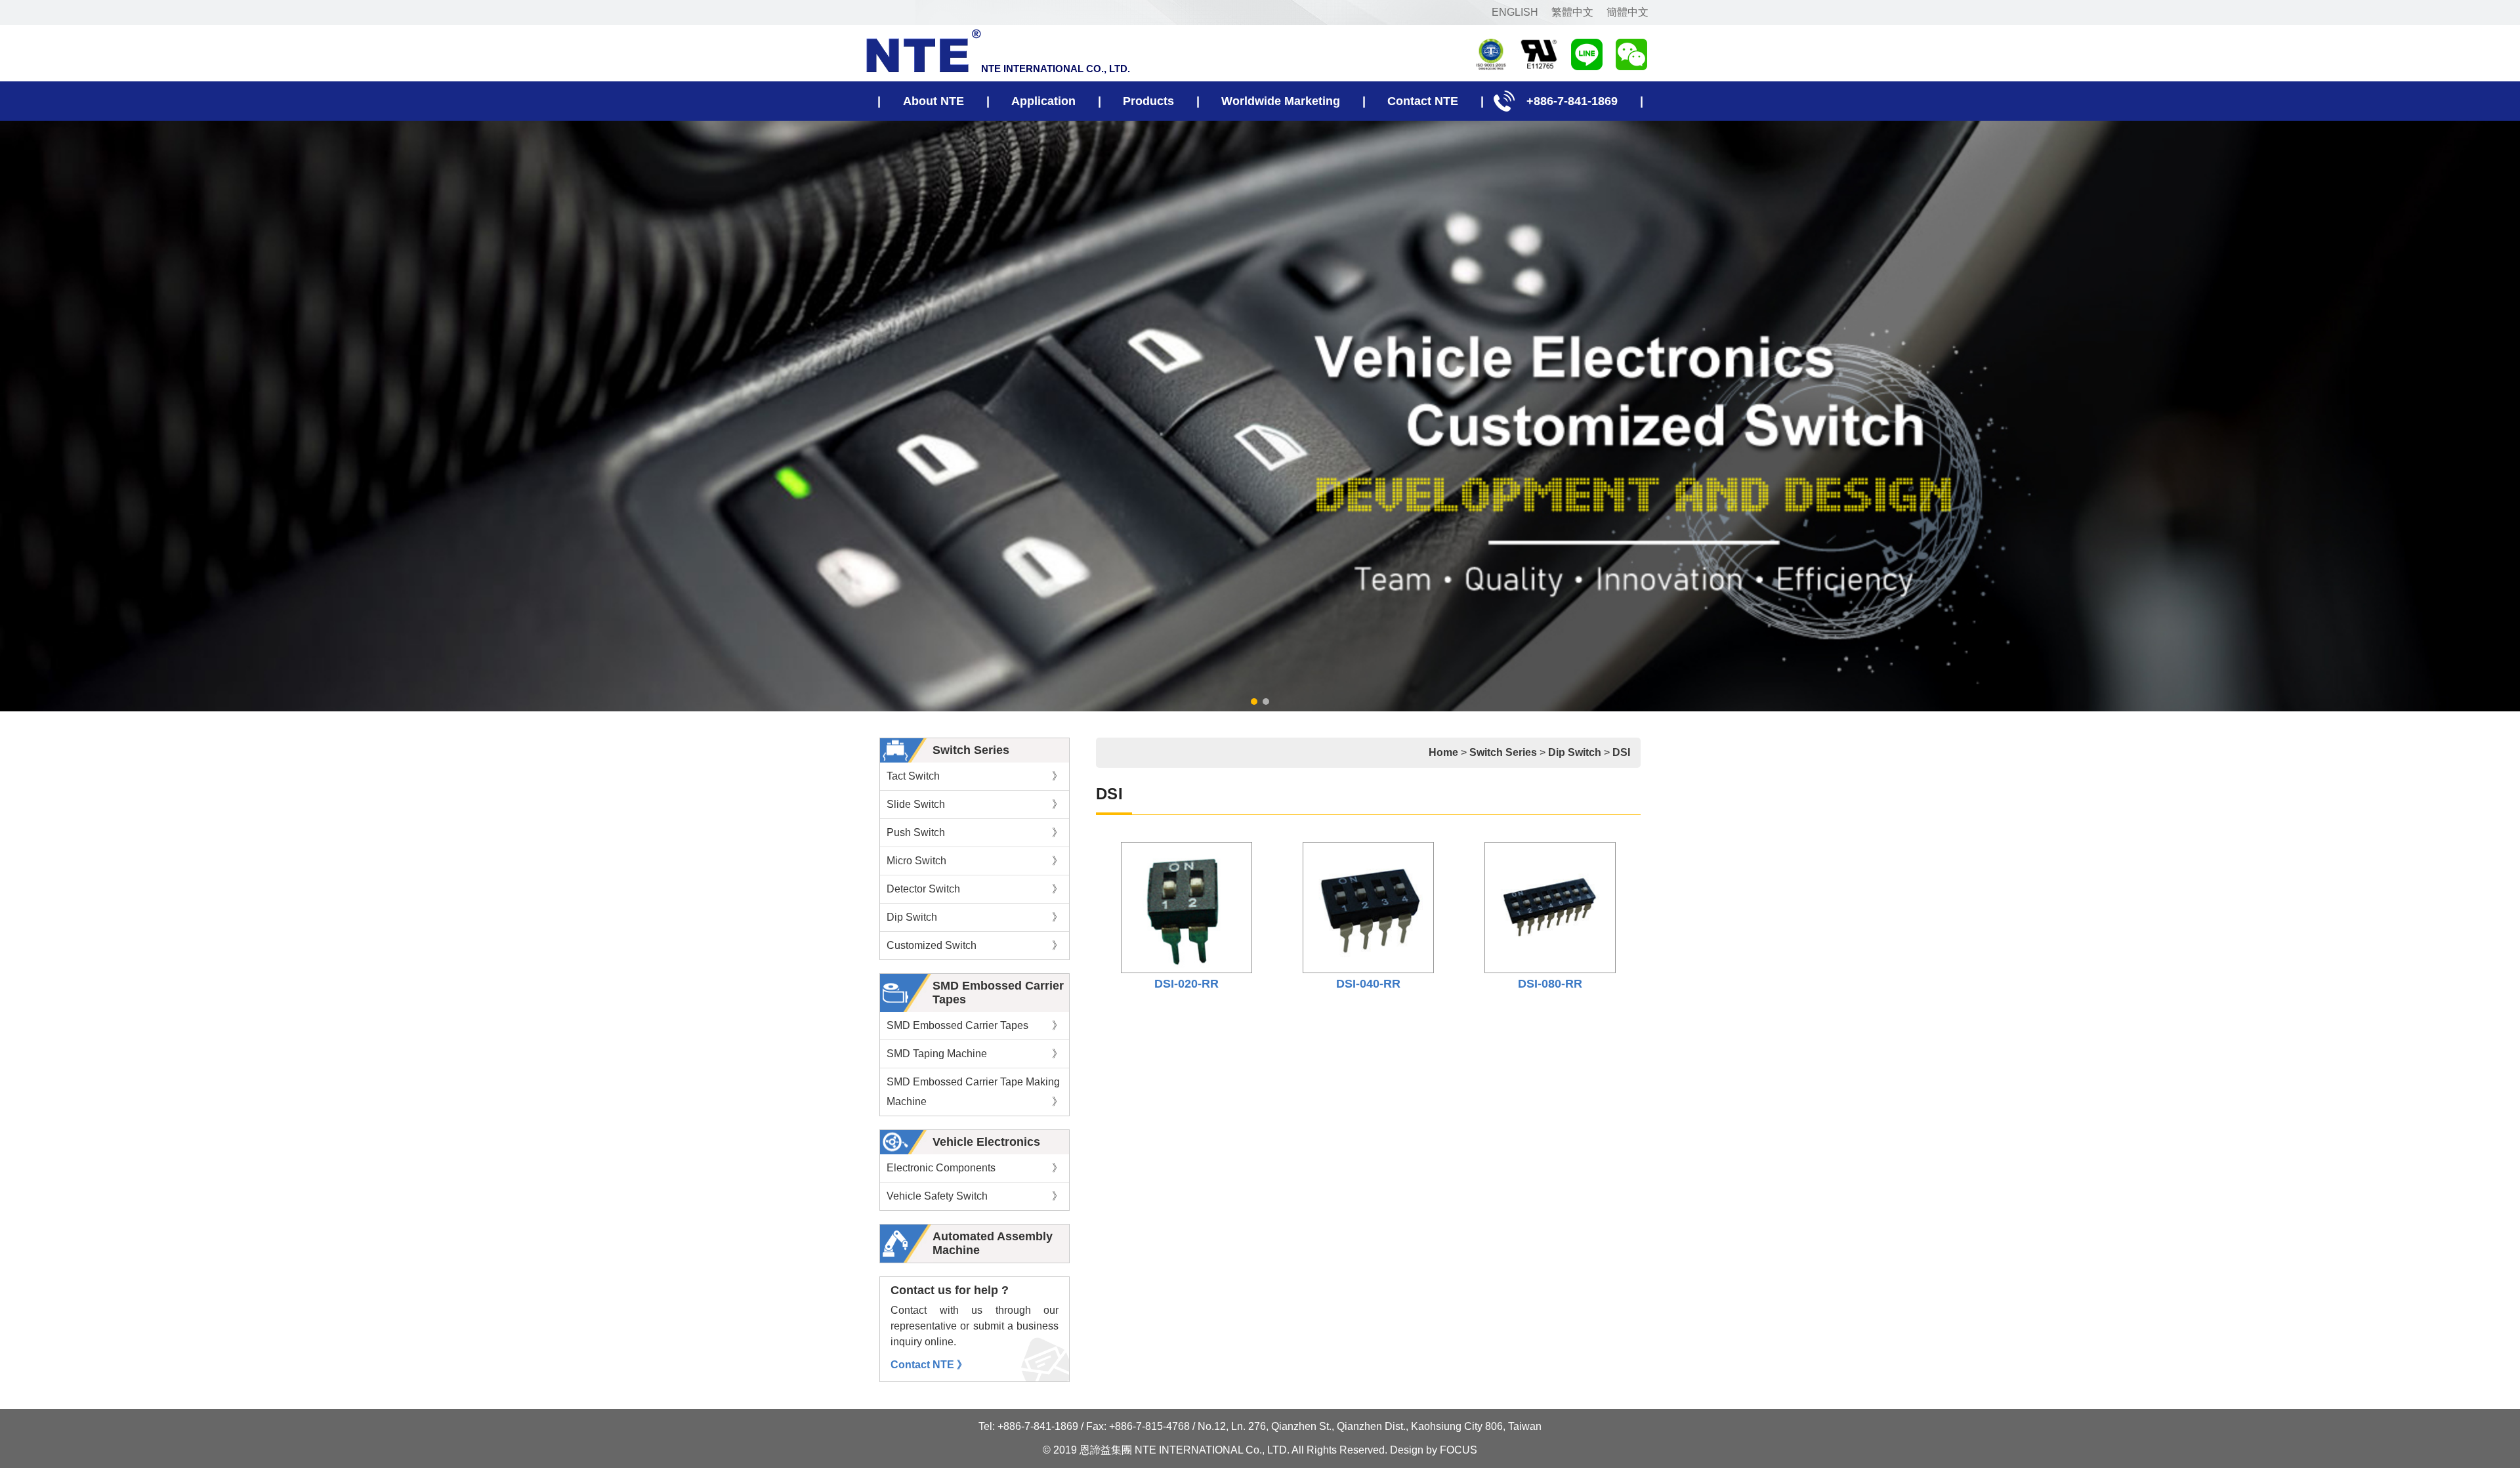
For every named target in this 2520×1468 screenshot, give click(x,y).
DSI (1621, 752)
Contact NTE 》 (929, 1365)
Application (1043, 101)
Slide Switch (975, 804)
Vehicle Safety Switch (975, 1196)
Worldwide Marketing (1281, 101)
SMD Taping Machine (975, 1054)
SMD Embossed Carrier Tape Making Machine (975, 1092)
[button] (1254, 702)
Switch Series (971, 750)
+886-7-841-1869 (1572, 101)
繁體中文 (1572, 12)
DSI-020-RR (1186, 984)
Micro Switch (975, 861)
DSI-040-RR (1368, 984)
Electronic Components (975, 1168)
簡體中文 (1627, 12)
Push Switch (975, 832)
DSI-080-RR (1550, 984)
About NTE (934, 101)
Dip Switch (975, 917)
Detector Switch (975, 889)
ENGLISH (1515, 12)
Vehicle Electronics (986, 1142)
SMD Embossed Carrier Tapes (975, 1025)
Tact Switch (975, 776)
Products (1148, 101)
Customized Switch (975, 945)
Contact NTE (1423, 101)
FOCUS (1459, 1450)
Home (1443, 752)
